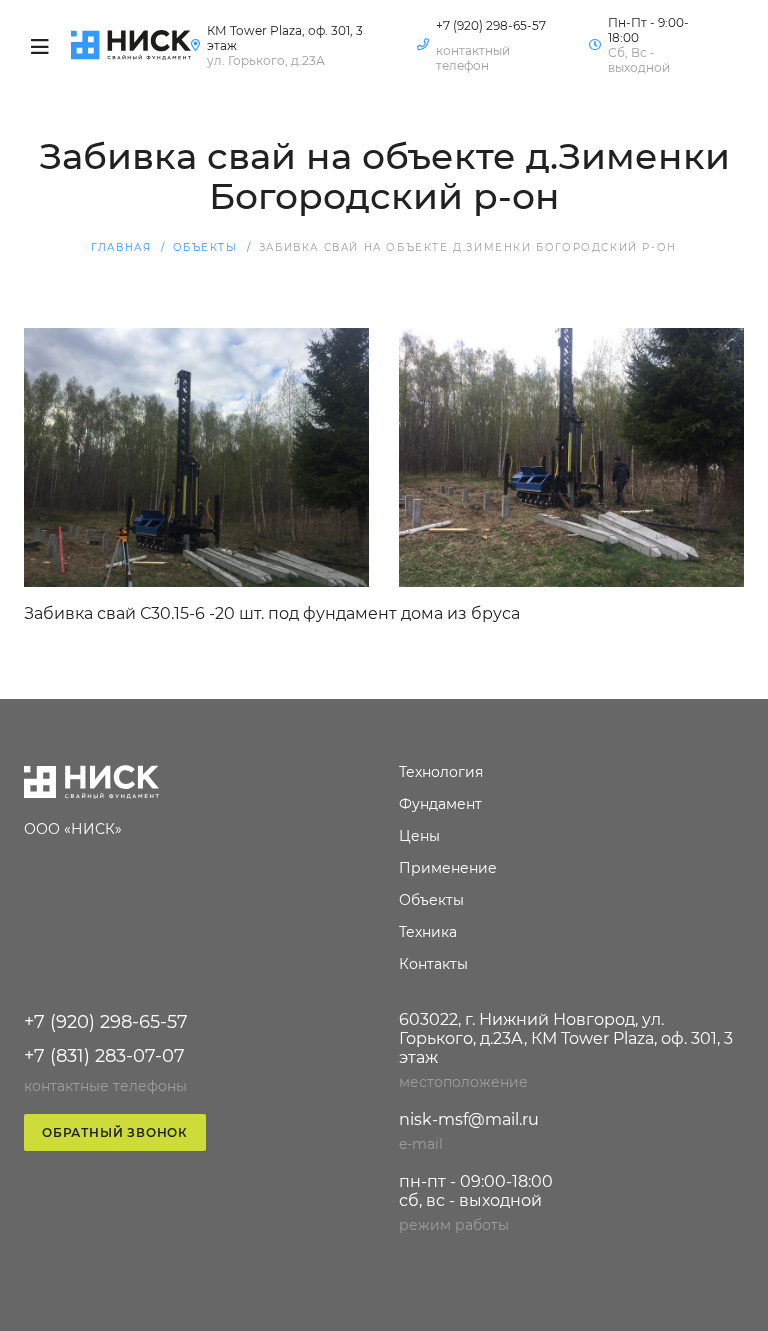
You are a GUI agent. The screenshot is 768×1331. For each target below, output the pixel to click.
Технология (400, 772)
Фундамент (400, 804)
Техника (400, 932)
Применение (400, 868)
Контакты (400, 964)
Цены (400, 836)
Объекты (400, 900)
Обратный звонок (115, 1132)
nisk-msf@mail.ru (469, 1119)
